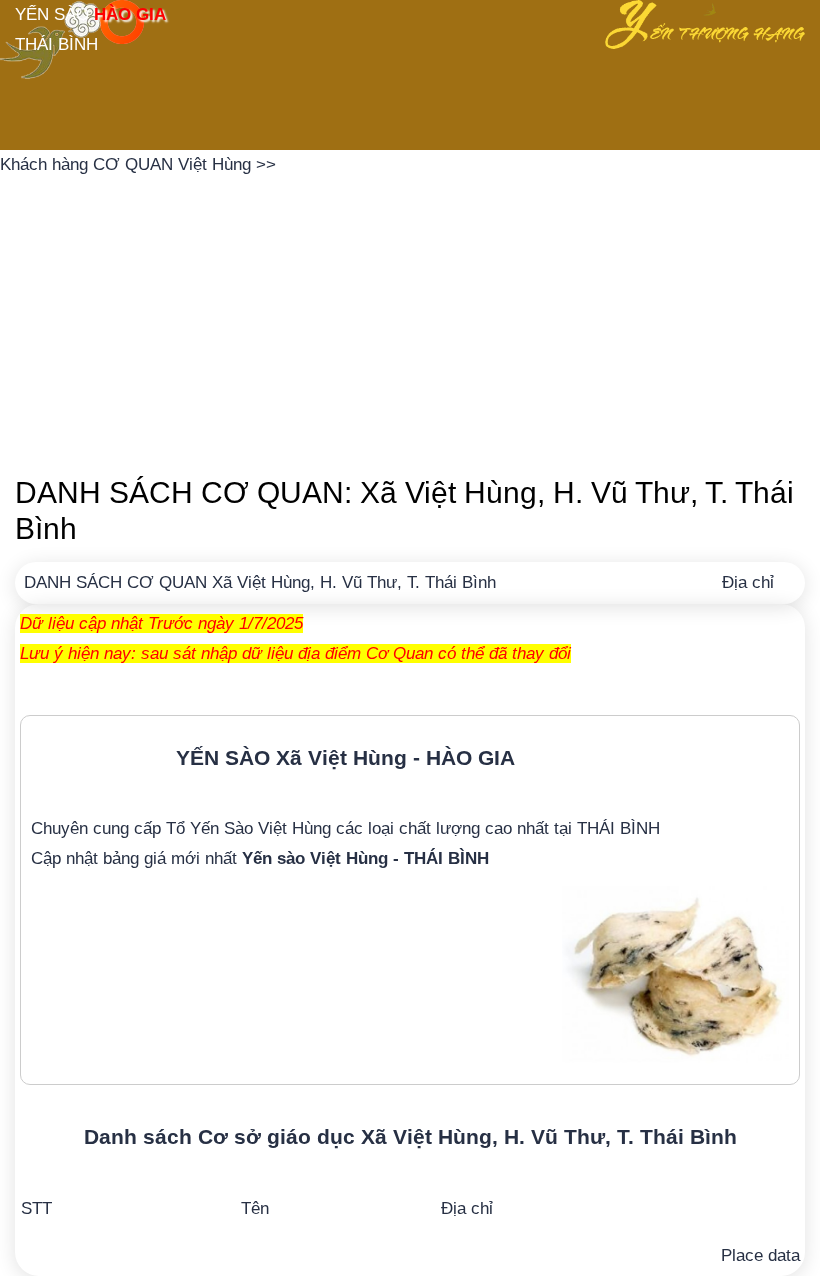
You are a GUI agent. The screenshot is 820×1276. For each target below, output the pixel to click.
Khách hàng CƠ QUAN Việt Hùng (128, 164)
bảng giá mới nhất (296, 858)
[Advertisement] (410, 320)
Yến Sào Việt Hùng (260, 828)
